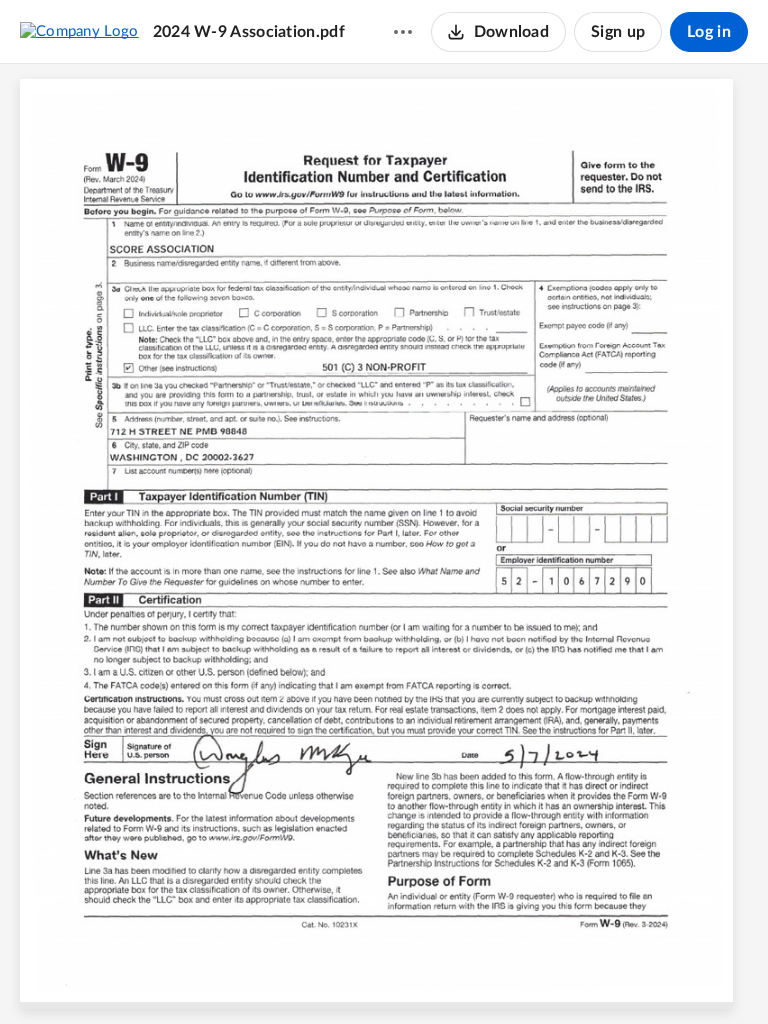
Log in (709, 32)
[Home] (79, 31)
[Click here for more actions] (403, 32)
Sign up (618, 32)
